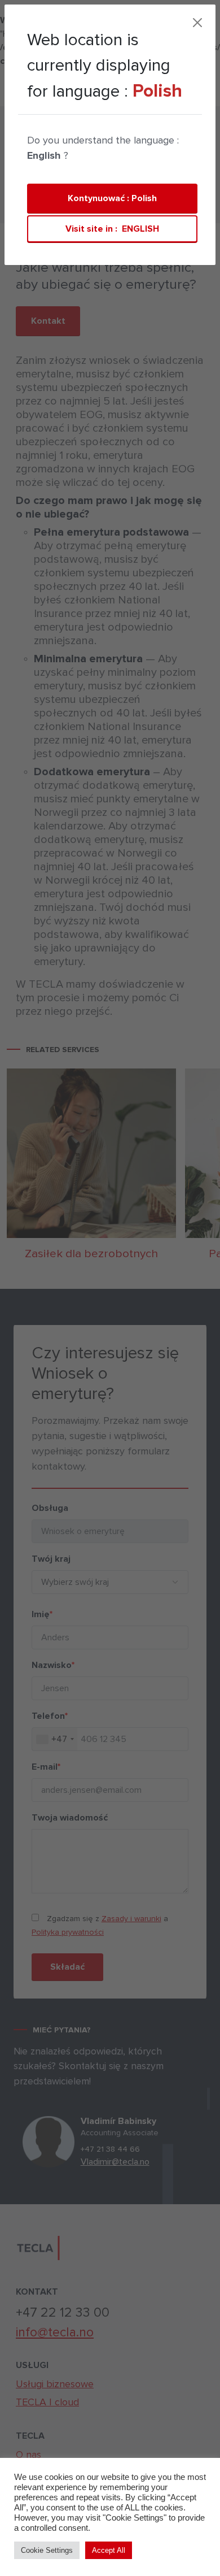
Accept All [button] (109, 2550)
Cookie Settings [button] (47, 2550)
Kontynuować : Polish (112, 198)
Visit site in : (112, 229)
